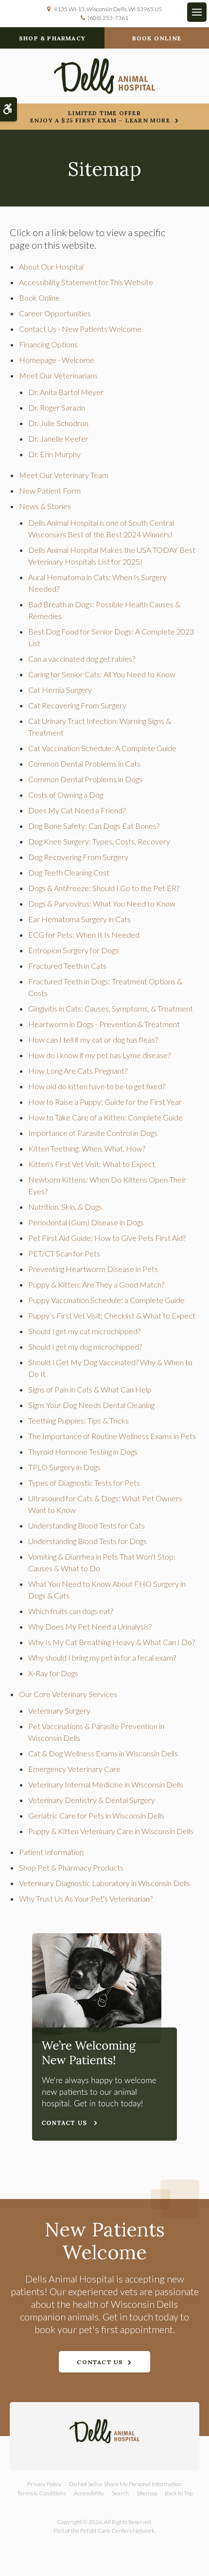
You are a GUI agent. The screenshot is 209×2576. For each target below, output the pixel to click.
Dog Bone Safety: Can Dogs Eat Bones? (94, 826)
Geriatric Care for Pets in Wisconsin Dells (96, 1815)
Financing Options (48, 344)
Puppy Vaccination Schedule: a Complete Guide (106, 1300)
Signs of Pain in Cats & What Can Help (90, 1389)
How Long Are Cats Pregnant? (78, 1071)
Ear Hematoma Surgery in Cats (79, 919)
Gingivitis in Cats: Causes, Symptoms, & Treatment (111, 1008)
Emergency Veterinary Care (74, 1769)
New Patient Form (50, 490)
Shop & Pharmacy (52, 38)
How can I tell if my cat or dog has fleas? (93, 1039)
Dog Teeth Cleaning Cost (69, 872)
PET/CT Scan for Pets (64, 1253)
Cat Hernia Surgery (60, 690)
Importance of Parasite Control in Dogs (93, 1133)
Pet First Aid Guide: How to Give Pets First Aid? (107, 1238)
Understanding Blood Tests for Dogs (87, 1541)
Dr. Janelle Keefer (58, 438)
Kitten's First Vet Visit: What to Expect (92, 1164)
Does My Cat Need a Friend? (77, 810)
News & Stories (45, 506)
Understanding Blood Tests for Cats (87, 1525)
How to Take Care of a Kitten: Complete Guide (105, 1117)
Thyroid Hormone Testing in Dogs (83, 1451)
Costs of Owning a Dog (66, 795)
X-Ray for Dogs (53, 1673)
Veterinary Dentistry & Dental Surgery (92, 1800)
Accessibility (89, 2493)
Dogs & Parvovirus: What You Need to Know (102, 903)
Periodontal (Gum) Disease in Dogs (86, 1222)
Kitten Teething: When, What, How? (87, 1148)
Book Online (157, 38)
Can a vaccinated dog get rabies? (82, 659)
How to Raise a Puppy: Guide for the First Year (105, 1102)
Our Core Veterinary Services (68, 1694)
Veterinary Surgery (59, 1710)
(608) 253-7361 (108, 18)
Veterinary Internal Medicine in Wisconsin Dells (106, 1784)
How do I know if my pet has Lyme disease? (99, 1055)
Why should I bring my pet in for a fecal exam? (102, 1657)
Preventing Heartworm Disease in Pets (93, 1269)
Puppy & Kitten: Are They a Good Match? (96, 1284)
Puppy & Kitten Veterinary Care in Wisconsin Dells (111, 1831)
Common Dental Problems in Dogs (85, 779)
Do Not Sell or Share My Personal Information (125, 2484)
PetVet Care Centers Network (117, 2531)
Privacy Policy (44, 2484)
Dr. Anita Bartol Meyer (66, 392)
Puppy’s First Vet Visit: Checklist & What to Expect (112, 1315)
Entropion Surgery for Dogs (73, 950)
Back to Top (179, 2493)
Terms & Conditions (42, 2493)
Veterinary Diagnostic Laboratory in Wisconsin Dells (104, 1883)
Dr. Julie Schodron (58, 423)
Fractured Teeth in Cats (67, 966)
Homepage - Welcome (57, 360)
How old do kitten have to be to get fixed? (97, 1086)
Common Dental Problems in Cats (84, 764)
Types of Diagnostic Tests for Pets (84, 1483)
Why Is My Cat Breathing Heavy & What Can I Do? (112, 1642)
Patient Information (51, 1852)
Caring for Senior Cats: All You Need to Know (102, 674)
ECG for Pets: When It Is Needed (84, 935)
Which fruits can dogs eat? (71, 1611)
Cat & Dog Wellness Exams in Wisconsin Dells (103, 1753)
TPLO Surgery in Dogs (64, 1467)
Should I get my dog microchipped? (85, 1347)
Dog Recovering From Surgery (78, 857)
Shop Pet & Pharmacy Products (71, 1867)
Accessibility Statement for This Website (86, 282)
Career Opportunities (55, 313)
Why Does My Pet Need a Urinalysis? (90, 1626)
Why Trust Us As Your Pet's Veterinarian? (86, 1898)
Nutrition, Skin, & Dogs (65, 1207)
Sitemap (147, 2493)
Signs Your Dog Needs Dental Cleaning (91, 1405)
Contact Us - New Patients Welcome (80, 329)
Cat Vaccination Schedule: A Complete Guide (102, 748)
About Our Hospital (51, 266)
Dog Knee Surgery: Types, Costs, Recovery (99, 841)
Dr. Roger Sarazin (57, 407)
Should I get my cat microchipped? (84, 1331)
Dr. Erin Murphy (54, 454)
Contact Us (100, 2362)
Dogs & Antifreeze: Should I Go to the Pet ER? (104, 888)
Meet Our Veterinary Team (64, 475)
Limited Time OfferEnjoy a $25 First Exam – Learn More (100, 117)
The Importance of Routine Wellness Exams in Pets (112, 1436)
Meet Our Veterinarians (58, 375)
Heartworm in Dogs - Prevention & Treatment (104, 1024)
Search (120, 2493)
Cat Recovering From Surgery (77, 705)
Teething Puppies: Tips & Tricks (78, 1420)
